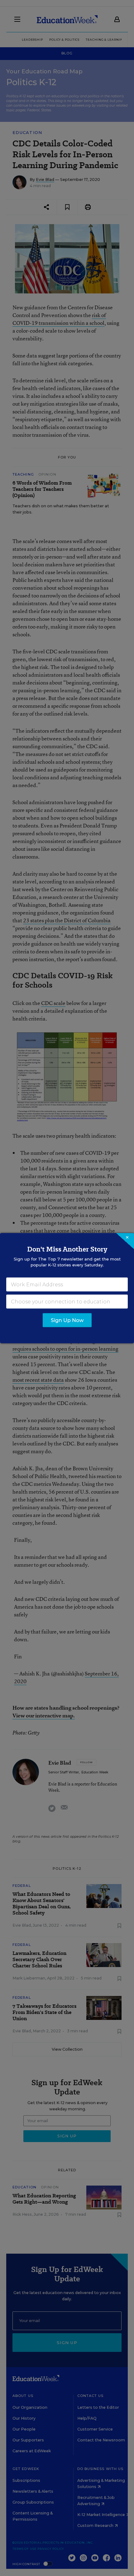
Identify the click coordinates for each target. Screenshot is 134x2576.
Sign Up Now (67, 1320)
